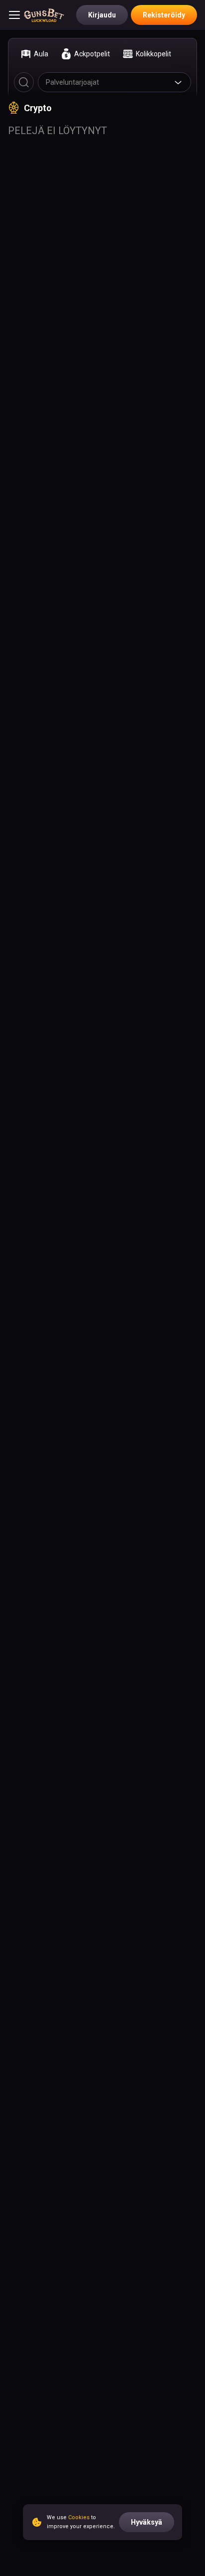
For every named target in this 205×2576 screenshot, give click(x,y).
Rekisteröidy (164, 15)
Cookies (79, 2517)
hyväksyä (147, 2522)
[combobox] (114, 82)
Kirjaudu (102, 15)
